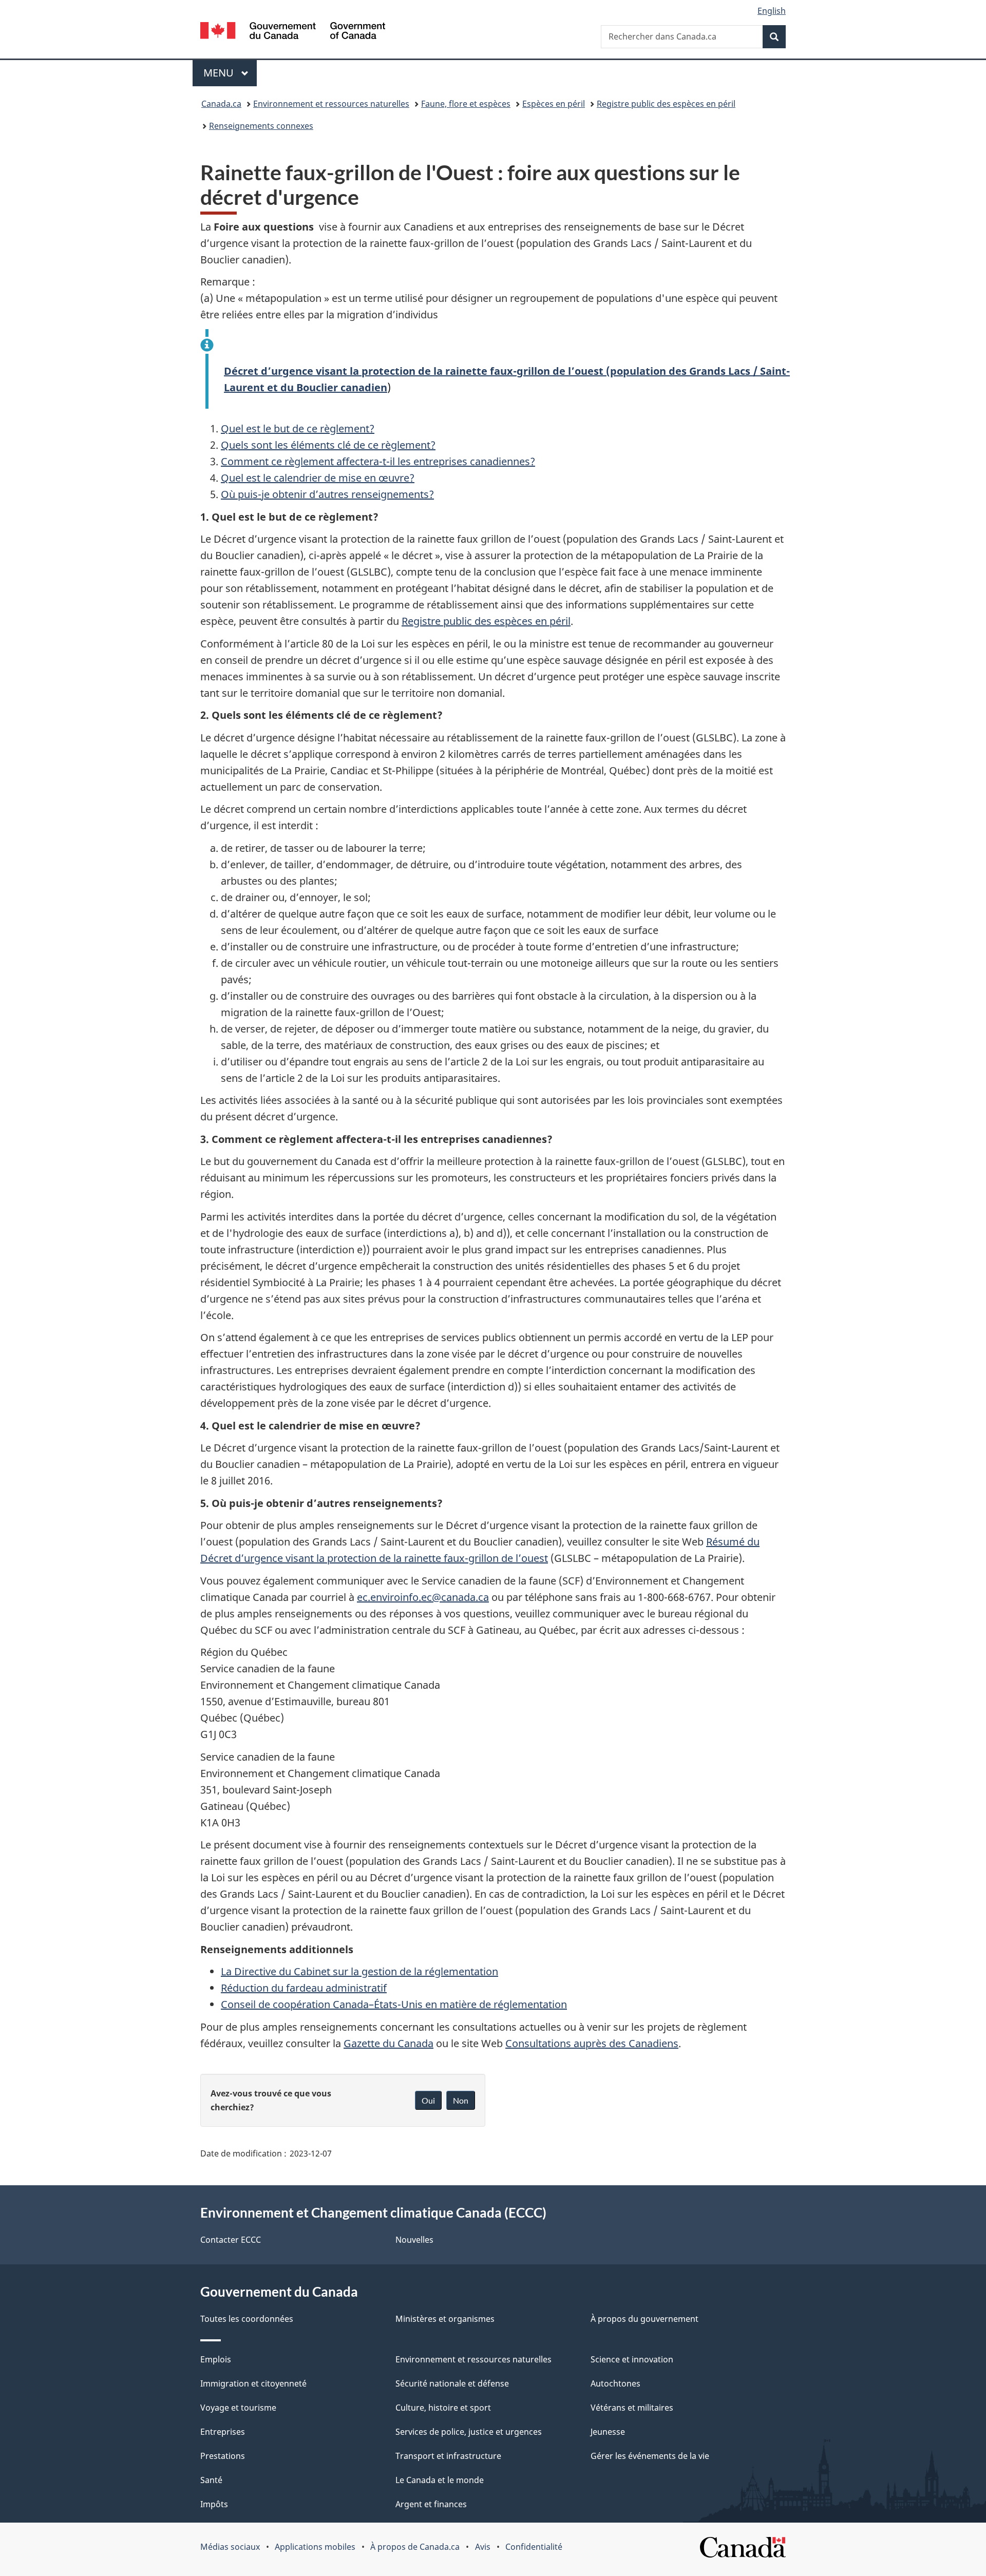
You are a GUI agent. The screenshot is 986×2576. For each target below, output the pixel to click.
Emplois (216, 2359)
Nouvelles (414, 2240)
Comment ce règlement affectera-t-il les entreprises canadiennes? (378, 461)
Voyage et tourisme (238, 2408)
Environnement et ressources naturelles (331, 104)
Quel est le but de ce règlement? (298, 428)
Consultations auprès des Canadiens (592, 2043)
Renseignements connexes (261, 126)
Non (461, 2100)
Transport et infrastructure (448, 2456)
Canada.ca (221, 104)
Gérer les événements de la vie (650, 2456)
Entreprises (223, 2432)
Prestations (223, 2456)
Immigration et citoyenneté (253, 2383)
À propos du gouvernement (644, 2319)
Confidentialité (534, 2547)
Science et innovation (632, 2359)
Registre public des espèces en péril (666, 104)
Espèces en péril (554, 104)
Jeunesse (608, 2432)
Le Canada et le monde (440, 2480)
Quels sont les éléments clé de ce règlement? (328, 445)
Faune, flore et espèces (466, 104)
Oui (428, 2100)
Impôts (214, 2504)
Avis (483, 2547)
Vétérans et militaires (632, 2408)
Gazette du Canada (388, 2043)
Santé (211, 2480)
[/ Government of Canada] (293, 32)
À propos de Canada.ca (415, 2547)
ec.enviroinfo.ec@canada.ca (423, 1597)
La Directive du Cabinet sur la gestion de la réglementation (359, 1971)
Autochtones (615, 2383)
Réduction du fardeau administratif (304, 1988)
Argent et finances (431, 2504)
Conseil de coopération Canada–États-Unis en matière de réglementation (394, 2004)
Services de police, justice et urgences (469, 2432)
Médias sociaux (230, 2547)
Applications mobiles (315, 2547)
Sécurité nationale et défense (452, 2383)
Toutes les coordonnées (247, 2319)
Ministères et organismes (445, 2319)
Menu (230, 73)
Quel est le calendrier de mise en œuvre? (318, 478)
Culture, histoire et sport (443, 2408)
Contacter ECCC (231, 2240)
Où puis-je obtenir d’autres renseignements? (327, 494)
